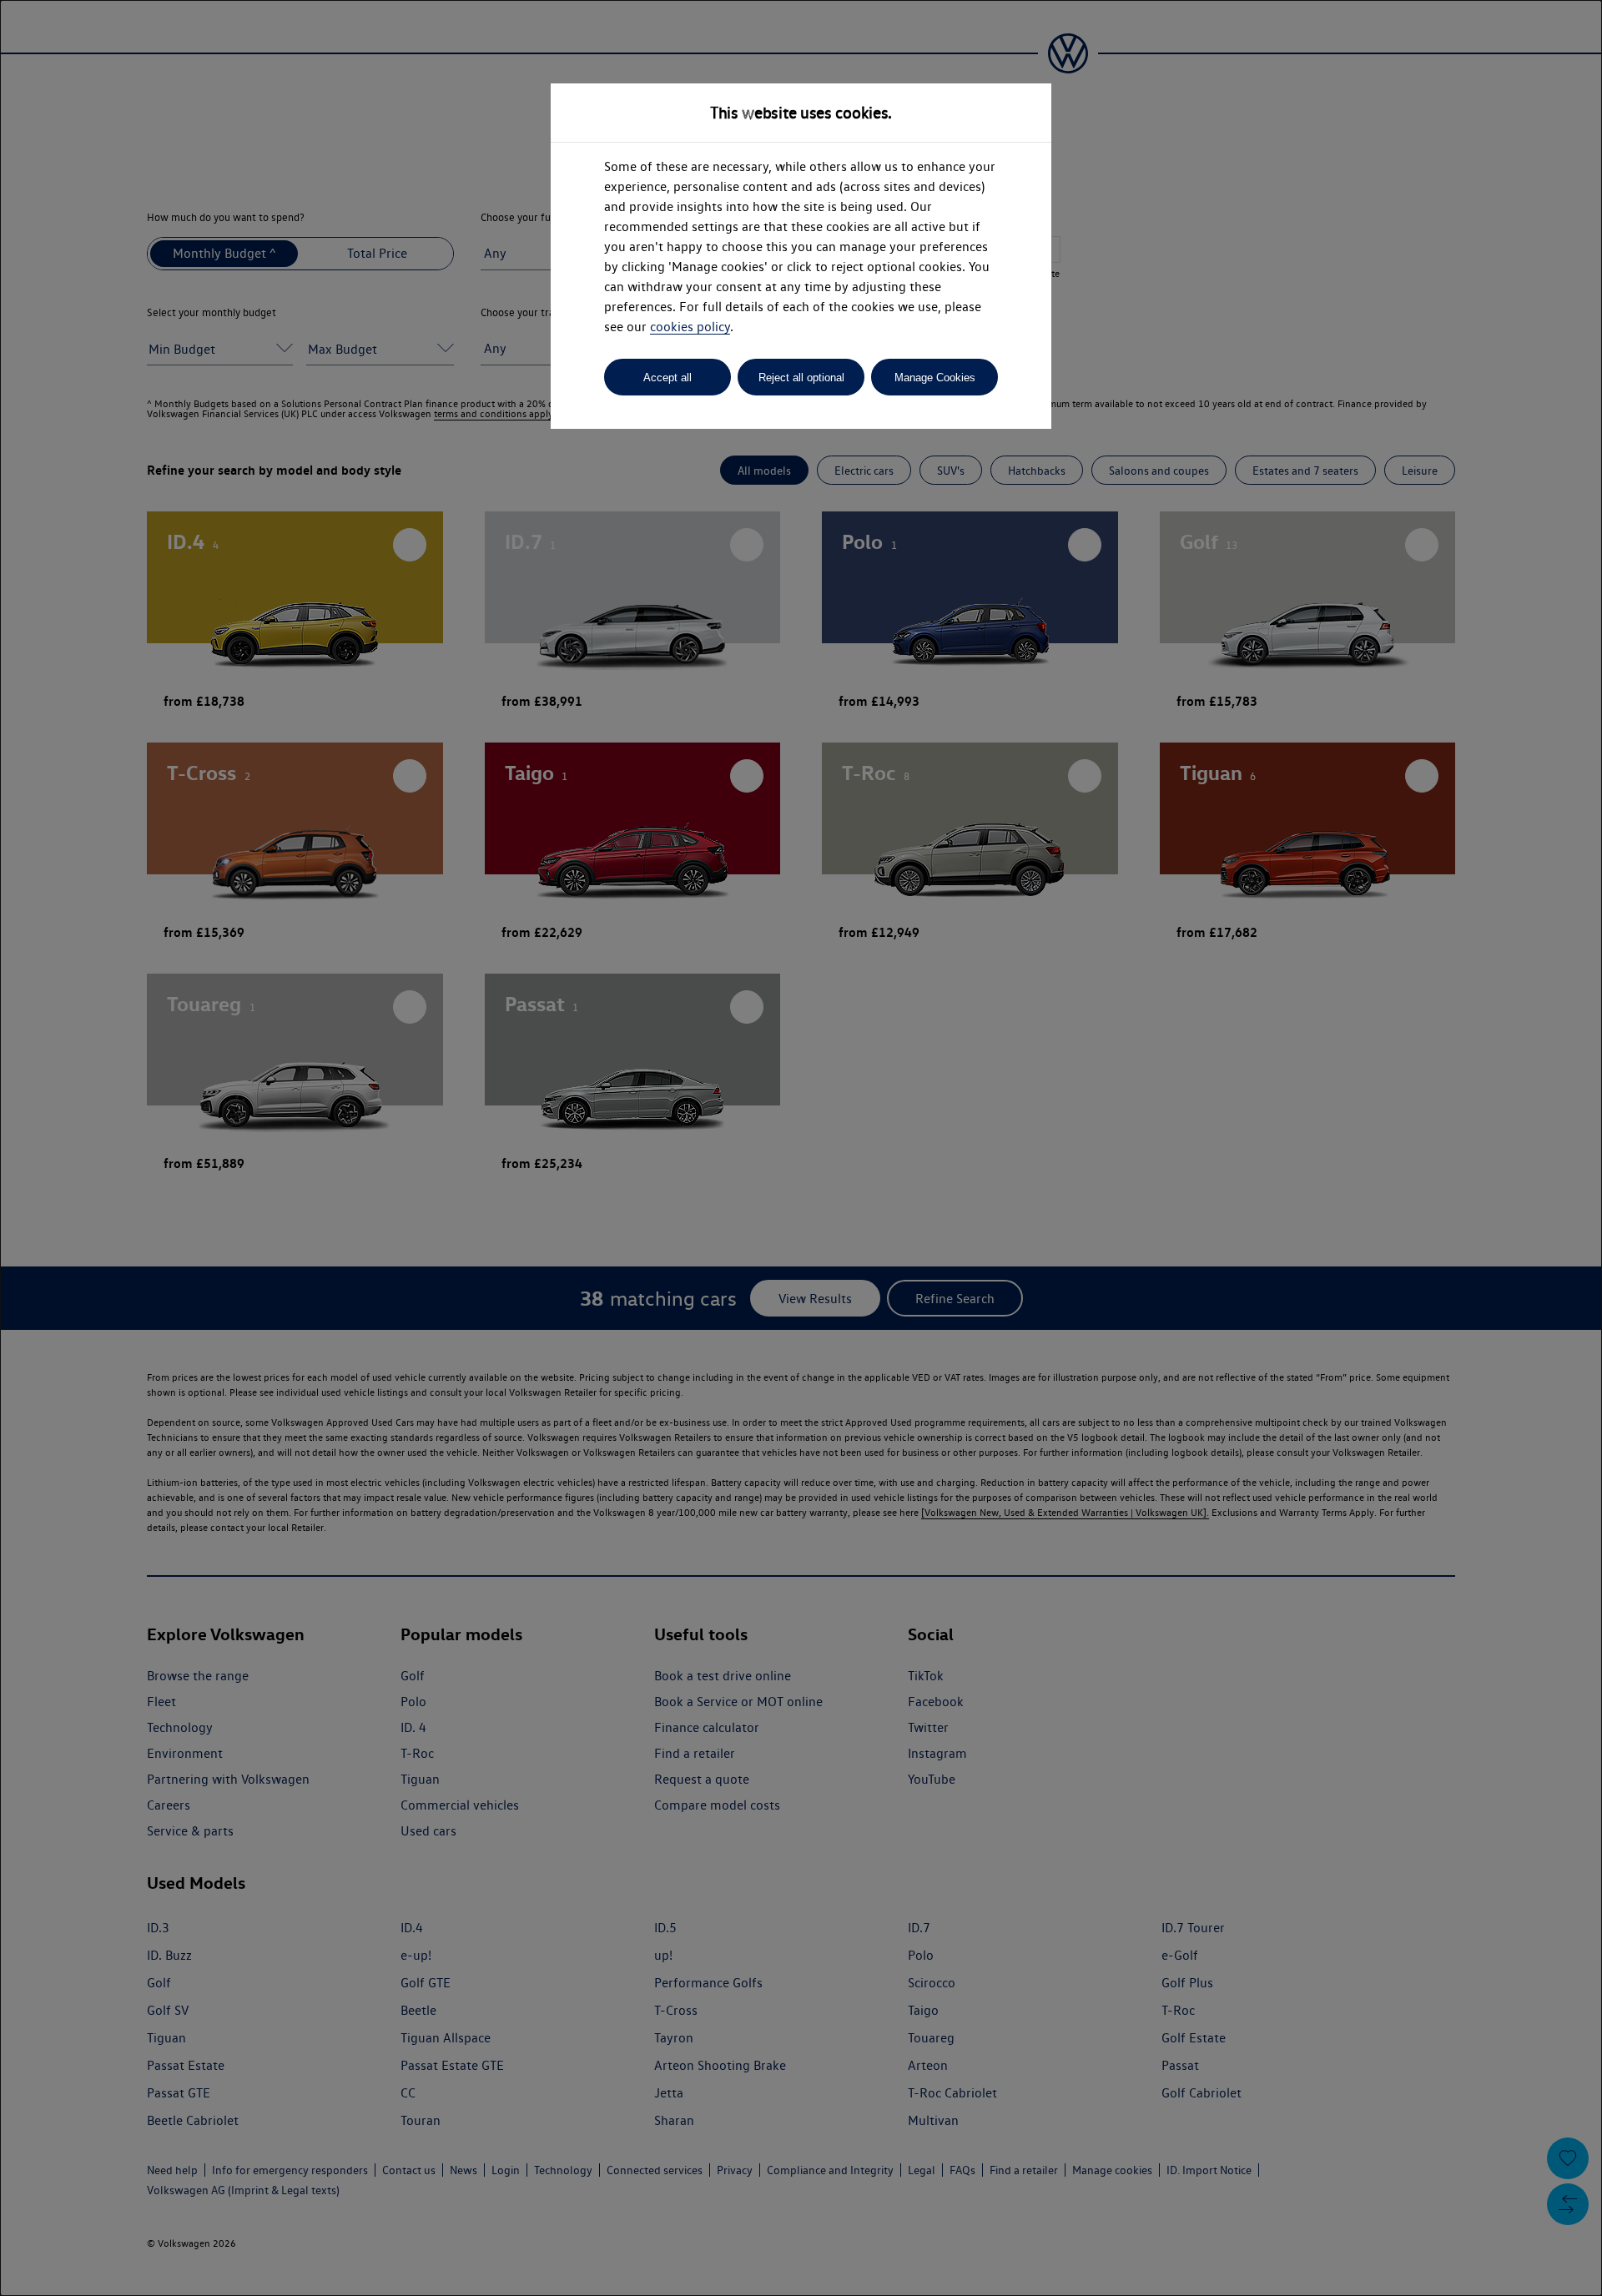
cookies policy (690, 327)
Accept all (667, 378)
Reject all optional (801, 378)
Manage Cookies (935, 378)
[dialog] (801, 1148)
